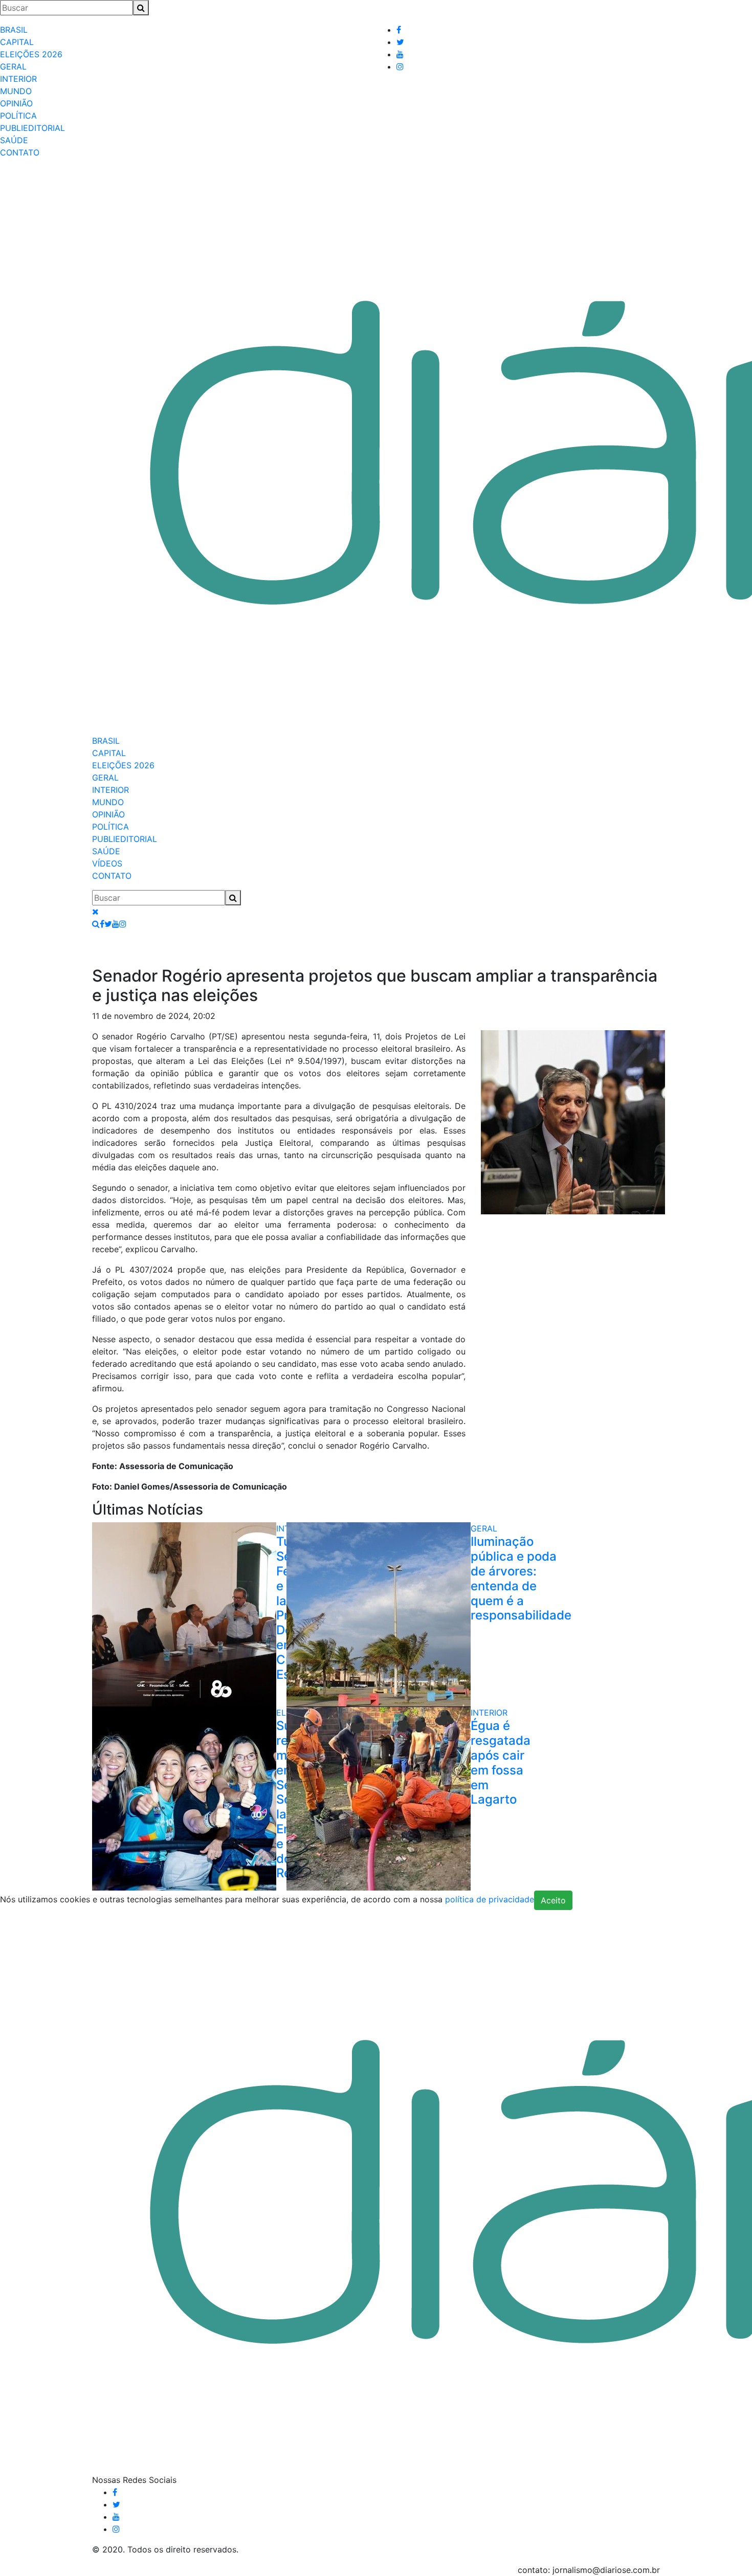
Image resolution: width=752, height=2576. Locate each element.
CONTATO (20, 152)
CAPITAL (17, 42)
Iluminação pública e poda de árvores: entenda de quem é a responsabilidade (521, 1578)
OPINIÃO (16, 103)
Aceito (553, 1900)
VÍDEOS (107, 863)
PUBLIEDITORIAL (32, 128)
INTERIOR (18, 79)
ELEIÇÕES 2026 (31, 54)
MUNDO (16, 91)
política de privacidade (490, 1900)
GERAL (13, 66)
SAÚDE (14, 140)
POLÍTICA (18, 116)
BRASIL (14, 30)
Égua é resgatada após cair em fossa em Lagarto (501, 1762)
